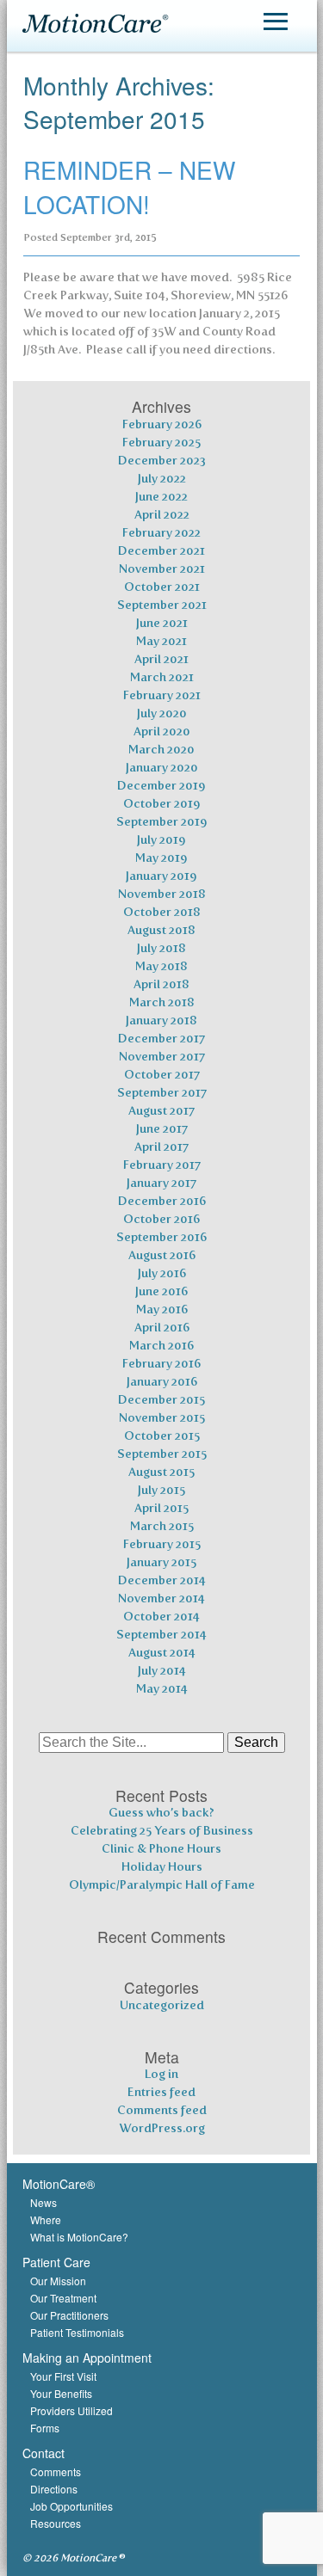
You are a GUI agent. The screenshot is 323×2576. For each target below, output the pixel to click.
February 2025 (161, 443)
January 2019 (161, 876)
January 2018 (161, 1021)
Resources (56, 2523)
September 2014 (161, 1635)
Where (46, 2219)
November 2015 (162, 1418)
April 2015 (161, 1508)
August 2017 (161, 1111)
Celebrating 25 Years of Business (162, 1831)
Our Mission (58, 2281)
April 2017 (161, 1147)
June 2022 (161, 497)
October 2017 (162, 1075)
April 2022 (162, 515)
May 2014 (162, 1689)
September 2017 (162, 1093)
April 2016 (162, 1328)
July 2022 (162, 479)
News (43, 2202)
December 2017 (161, 1039)
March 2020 (161, 750)
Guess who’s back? (161, 1813)
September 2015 (162, 1454)
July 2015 (161, 1490)
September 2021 (162, 605)
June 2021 (162, 623)
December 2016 (162, 1201)
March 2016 (161, 1346)
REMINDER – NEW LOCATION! (129, 186)
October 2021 (162, 587)
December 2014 (162, 1580)
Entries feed (161, 2092)
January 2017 (161, 1183)
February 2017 (162, 1165)
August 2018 (161, 930)
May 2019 (161, 858)
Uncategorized (162, 2005)
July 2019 (161, 840)
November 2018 (162, 894)
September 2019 (162, 822)
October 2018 (162, 912)
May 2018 (161, 966)
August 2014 (162, 1653)
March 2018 (162, 1002)
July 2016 (162, 1273)
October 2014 (161, 1617)
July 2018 (161, 948)
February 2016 (161, 1364)
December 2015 (161, 1400)
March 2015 (162, 1526)
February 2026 (162, 424)
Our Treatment (63, 2298)
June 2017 (162, 1129)
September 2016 (161, 1237)
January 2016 (162, 1382)
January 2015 (161, 1562)
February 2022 (161, 533)
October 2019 (162, 804)
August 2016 (162, 1255)
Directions (54, 2489)
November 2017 (162, 1057)
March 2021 (162, 677)
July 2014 (162, 1671)
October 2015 (162, 1436)
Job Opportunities (71, 2506)
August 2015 (161, 1472)
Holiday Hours (162, 1867)
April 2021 (161, 659)
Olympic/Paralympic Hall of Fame (162, 1885)
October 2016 (161, 1219)
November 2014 (161, 1598)
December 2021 (161, 551)
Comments (56, 2471)
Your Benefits (61, 2393)
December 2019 (161, 786)
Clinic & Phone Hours (161, 1849)
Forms (45, 2428)
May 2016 (162, 1310)
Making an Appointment (87, 2358)
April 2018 (161, 984)
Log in (161, 2074)
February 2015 (162, 1544)
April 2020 (162, 732)
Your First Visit (63, 2376)
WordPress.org (162, 2128)
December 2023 (162, 461)
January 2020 (162, 768)
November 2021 (162, 569)
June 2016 (161, 1291)
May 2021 (161, 641)
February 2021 (162, 695)
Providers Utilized (71, 2410)
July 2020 (162, 713)
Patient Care (56, 2262)
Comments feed (162, 2110)
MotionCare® (59, 2184)
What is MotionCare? (79, 2237)
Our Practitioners (69, 2315)
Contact (43, 2453)
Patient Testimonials (77, 2332)
